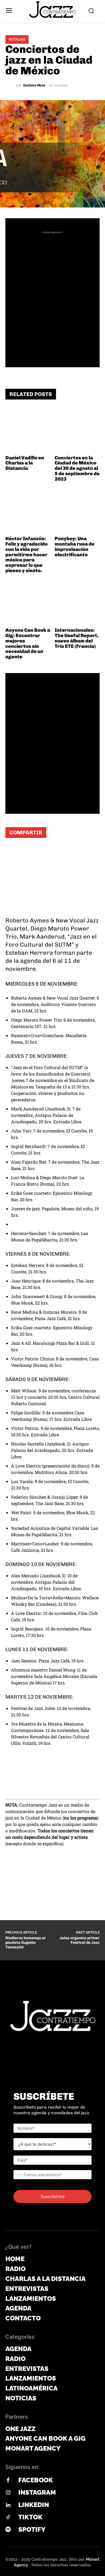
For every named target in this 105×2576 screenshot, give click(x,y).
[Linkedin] (8, 2505)
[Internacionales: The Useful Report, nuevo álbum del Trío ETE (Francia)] (77, 603)
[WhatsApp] (13, 853)
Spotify (32, 2529)
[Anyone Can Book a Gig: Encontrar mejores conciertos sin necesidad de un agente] (28, 603)
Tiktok (30, 2517)
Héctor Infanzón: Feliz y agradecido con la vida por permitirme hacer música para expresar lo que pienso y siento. (27, 555)
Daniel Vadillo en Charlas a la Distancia (25, 463)
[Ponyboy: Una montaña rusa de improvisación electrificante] (77, 511)
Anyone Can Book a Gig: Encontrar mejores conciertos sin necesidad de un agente (28, 643)
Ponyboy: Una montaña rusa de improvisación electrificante (75, 546)
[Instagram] (8, 2493)
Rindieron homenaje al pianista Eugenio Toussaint (25, 1943)
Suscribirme (53, 2196)
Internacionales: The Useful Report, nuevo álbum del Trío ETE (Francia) (77, 638)
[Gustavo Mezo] (11, 85)
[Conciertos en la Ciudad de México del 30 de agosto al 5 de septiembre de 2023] (77, 430)
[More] (78, 853)
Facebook (36, 2480)
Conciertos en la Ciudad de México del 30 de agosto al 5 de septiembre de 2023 (77, 468)
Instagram (37, 2492)
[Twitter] (46, 853)
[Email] (62, 853)
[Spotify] (8, 2530)
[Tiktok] (8, 2517)
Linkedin (34, 2505)
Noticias (17, 39)
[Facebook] (30, 853)
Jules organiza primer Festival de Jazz (80, 1940)
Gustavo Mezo (34, 85)
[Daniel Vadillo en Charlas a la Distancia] (28, 430)
